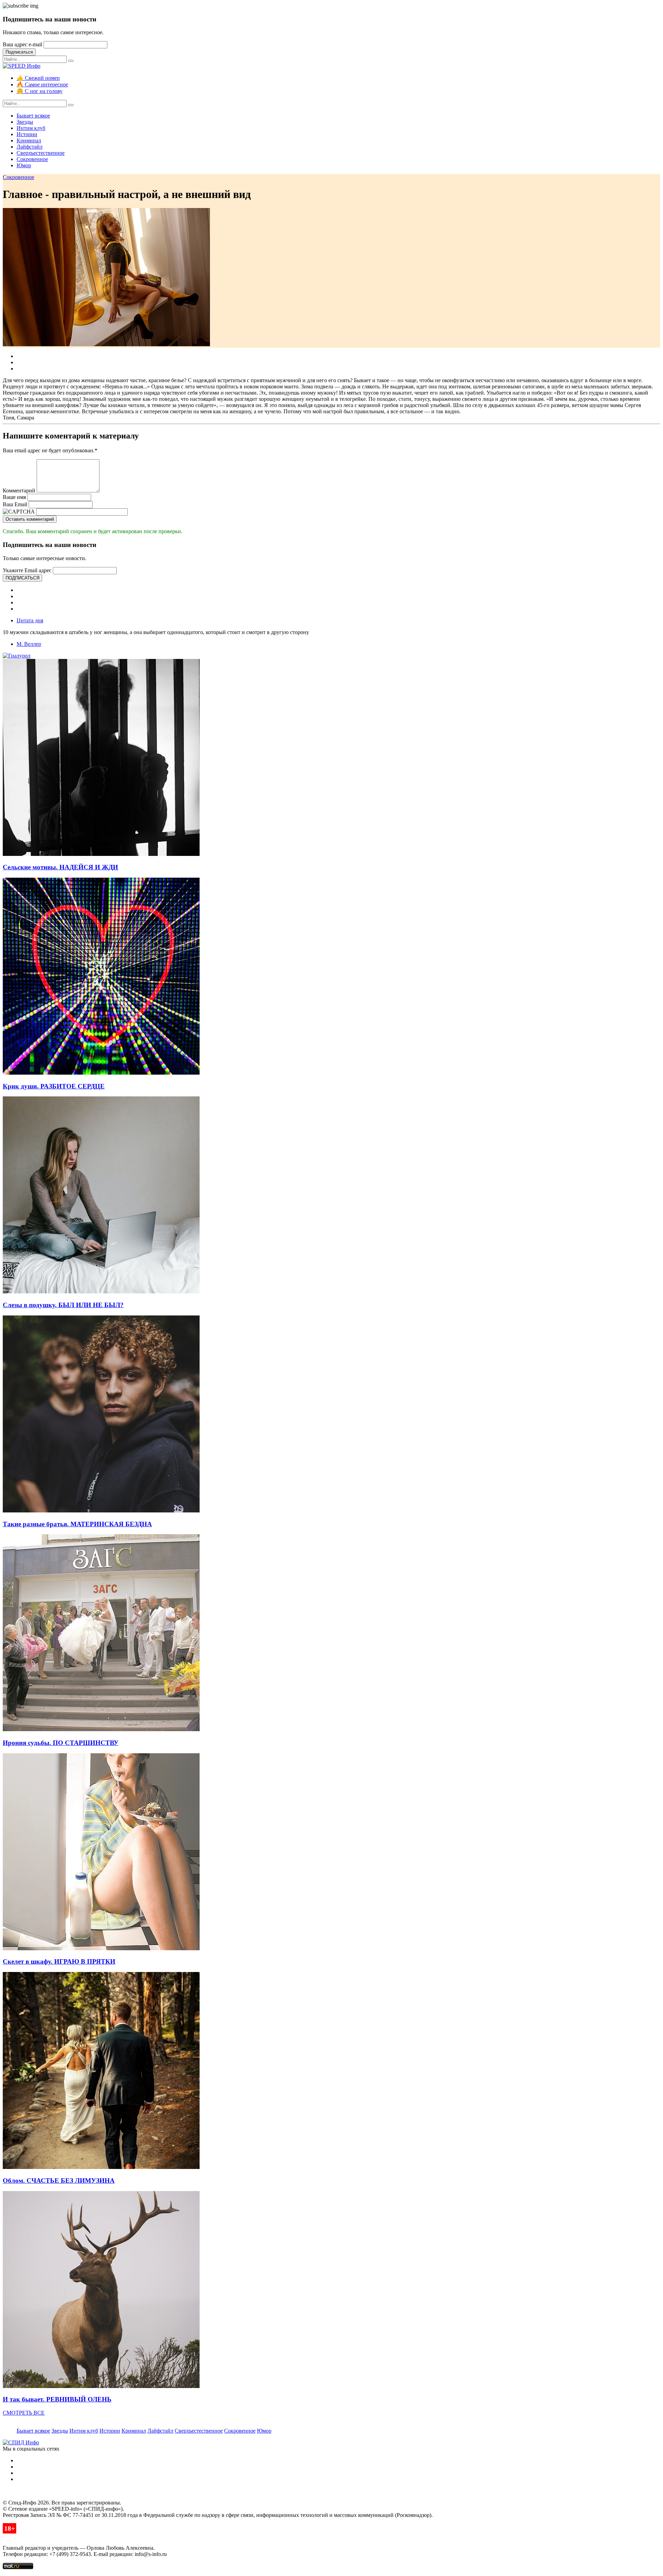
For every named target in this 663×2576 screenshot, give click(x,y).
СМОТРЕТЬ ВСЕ (24, 2413)
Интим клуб (31, 128)
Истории (27, 134)
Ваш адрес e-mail (22, 44)
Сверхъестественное (41, 153)
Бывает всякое (33, 116)
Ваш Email (15, 504)
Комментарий (19, 490)
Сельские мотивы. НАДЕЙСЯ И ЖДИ (60, 867)
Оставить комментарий (30, 519)
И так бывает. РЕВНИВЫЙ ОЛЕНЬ (57, 2399)
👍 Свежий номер (38, 78)
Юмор (24, 165)
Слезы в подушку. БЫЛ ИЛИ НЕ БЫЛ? (63, 1305)
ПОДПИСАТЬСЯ (22, 578)
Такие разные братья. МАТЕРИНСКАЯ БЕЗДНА (77, 1524)
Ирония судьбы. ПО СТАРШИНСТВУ (61, 1743)
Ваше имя (14, 497)
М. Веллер (29, 644)
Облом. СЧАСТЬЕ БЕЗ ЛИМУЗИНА (59, 2181)
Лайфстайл (30, 147)
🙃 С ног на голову (40, 91)
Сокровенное (32, 159)
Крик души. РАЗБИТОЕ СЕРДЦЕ (54, 1086)
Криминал (29, 140)
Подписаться (19, 52)
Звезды (25, 122)
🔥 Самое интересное (42, 84)
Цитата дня (30, 620)
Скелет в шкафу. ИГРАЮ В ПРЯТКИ (59, 1961)
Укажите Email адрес (27, 570)
